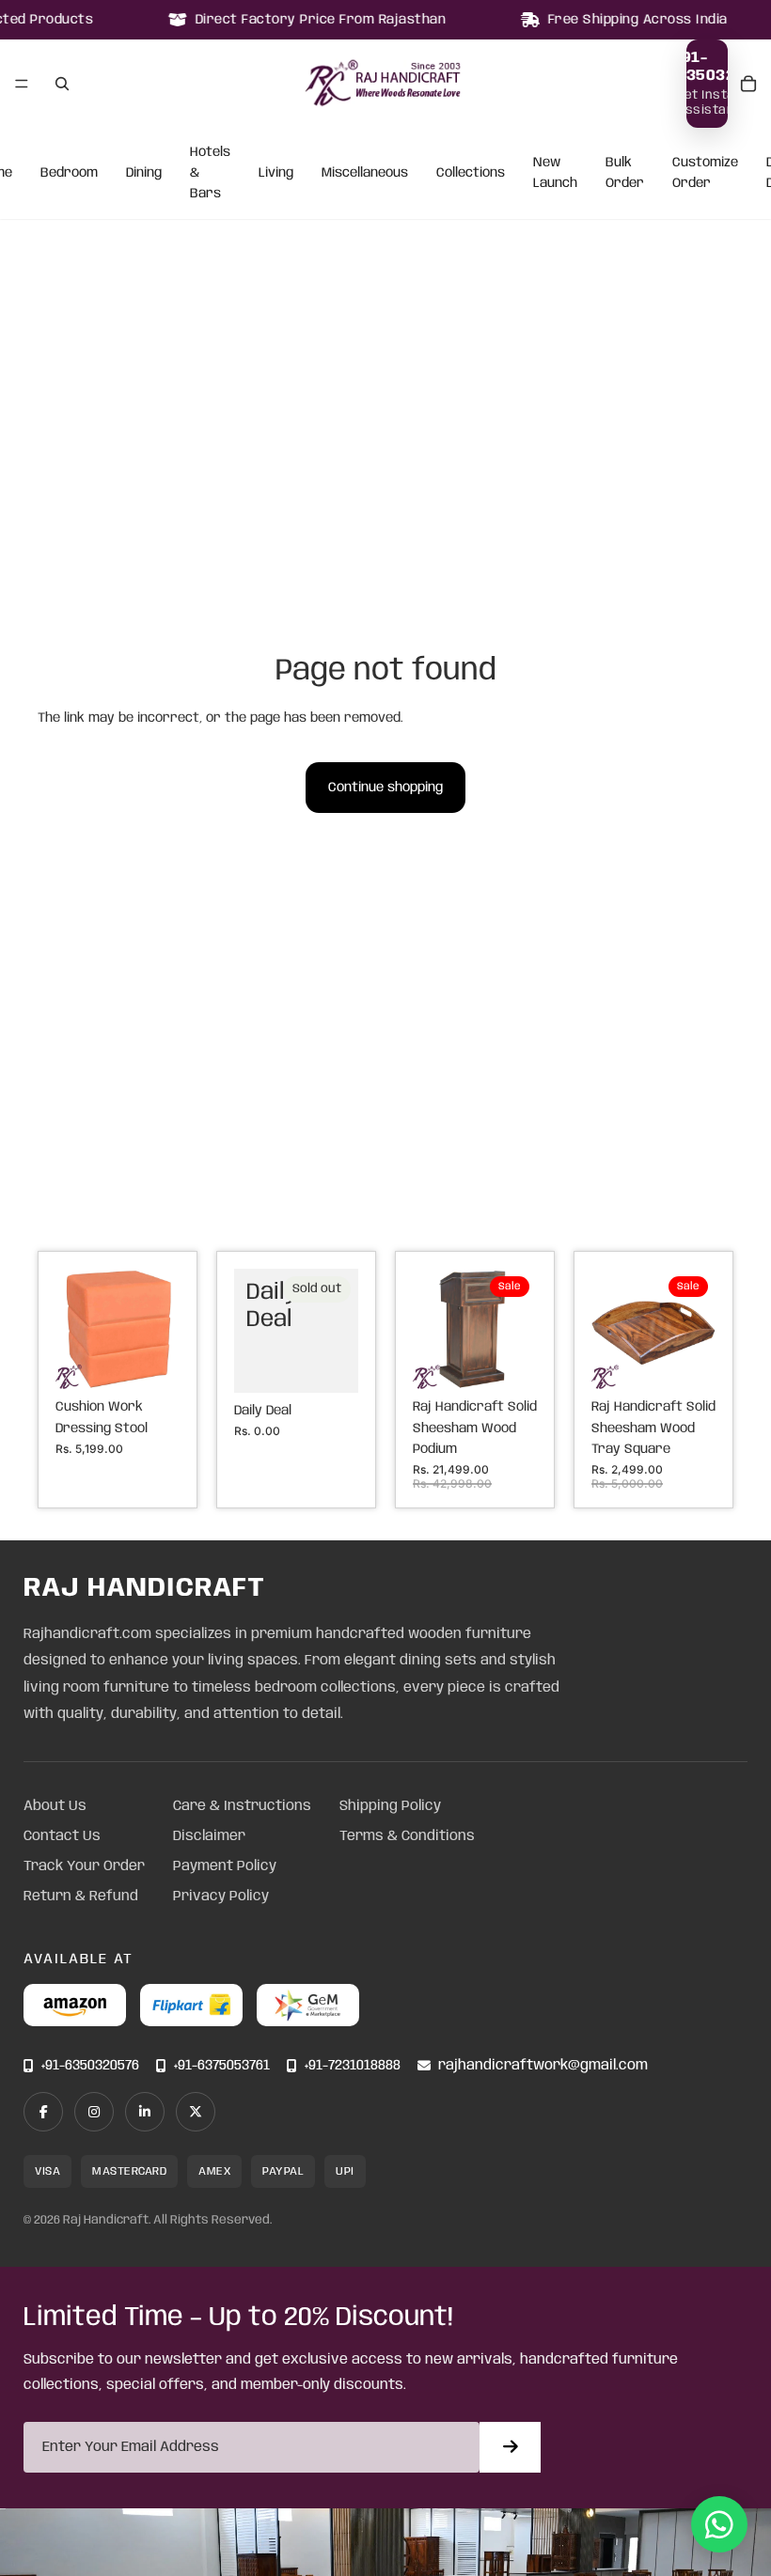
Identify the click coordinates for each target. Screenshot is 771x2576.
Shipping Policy (390, 1806)
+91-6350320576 (90, 2066)
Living (276, 173)
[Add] (150, 1360)
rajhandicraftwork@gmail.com (543, 2066)
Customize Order (705, 173)
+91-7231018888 (353, 2066)
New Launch (555, 173)
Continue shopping (385, 788)
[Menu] (22, 84)
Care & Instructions (242, 1806)
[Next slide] (159, 1329)
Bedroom (69, 173)
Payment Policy (225, 1866)
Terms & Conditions (407, 1836)
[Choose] (508, 1360)
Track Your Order (84, 1866)
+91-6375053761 (222, 2066)
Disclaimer (209, 1836)
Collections (471, 173)
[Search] (62, 84)
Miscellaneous (365, 173)
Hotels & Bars (210, 173)
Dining (144, 173)
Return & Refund (81, 1897)
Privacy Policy (221, 1897)
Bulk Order (625, 173)
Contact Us (62, 1836)
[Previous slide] (76, 1329)
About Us (55, 1806)
